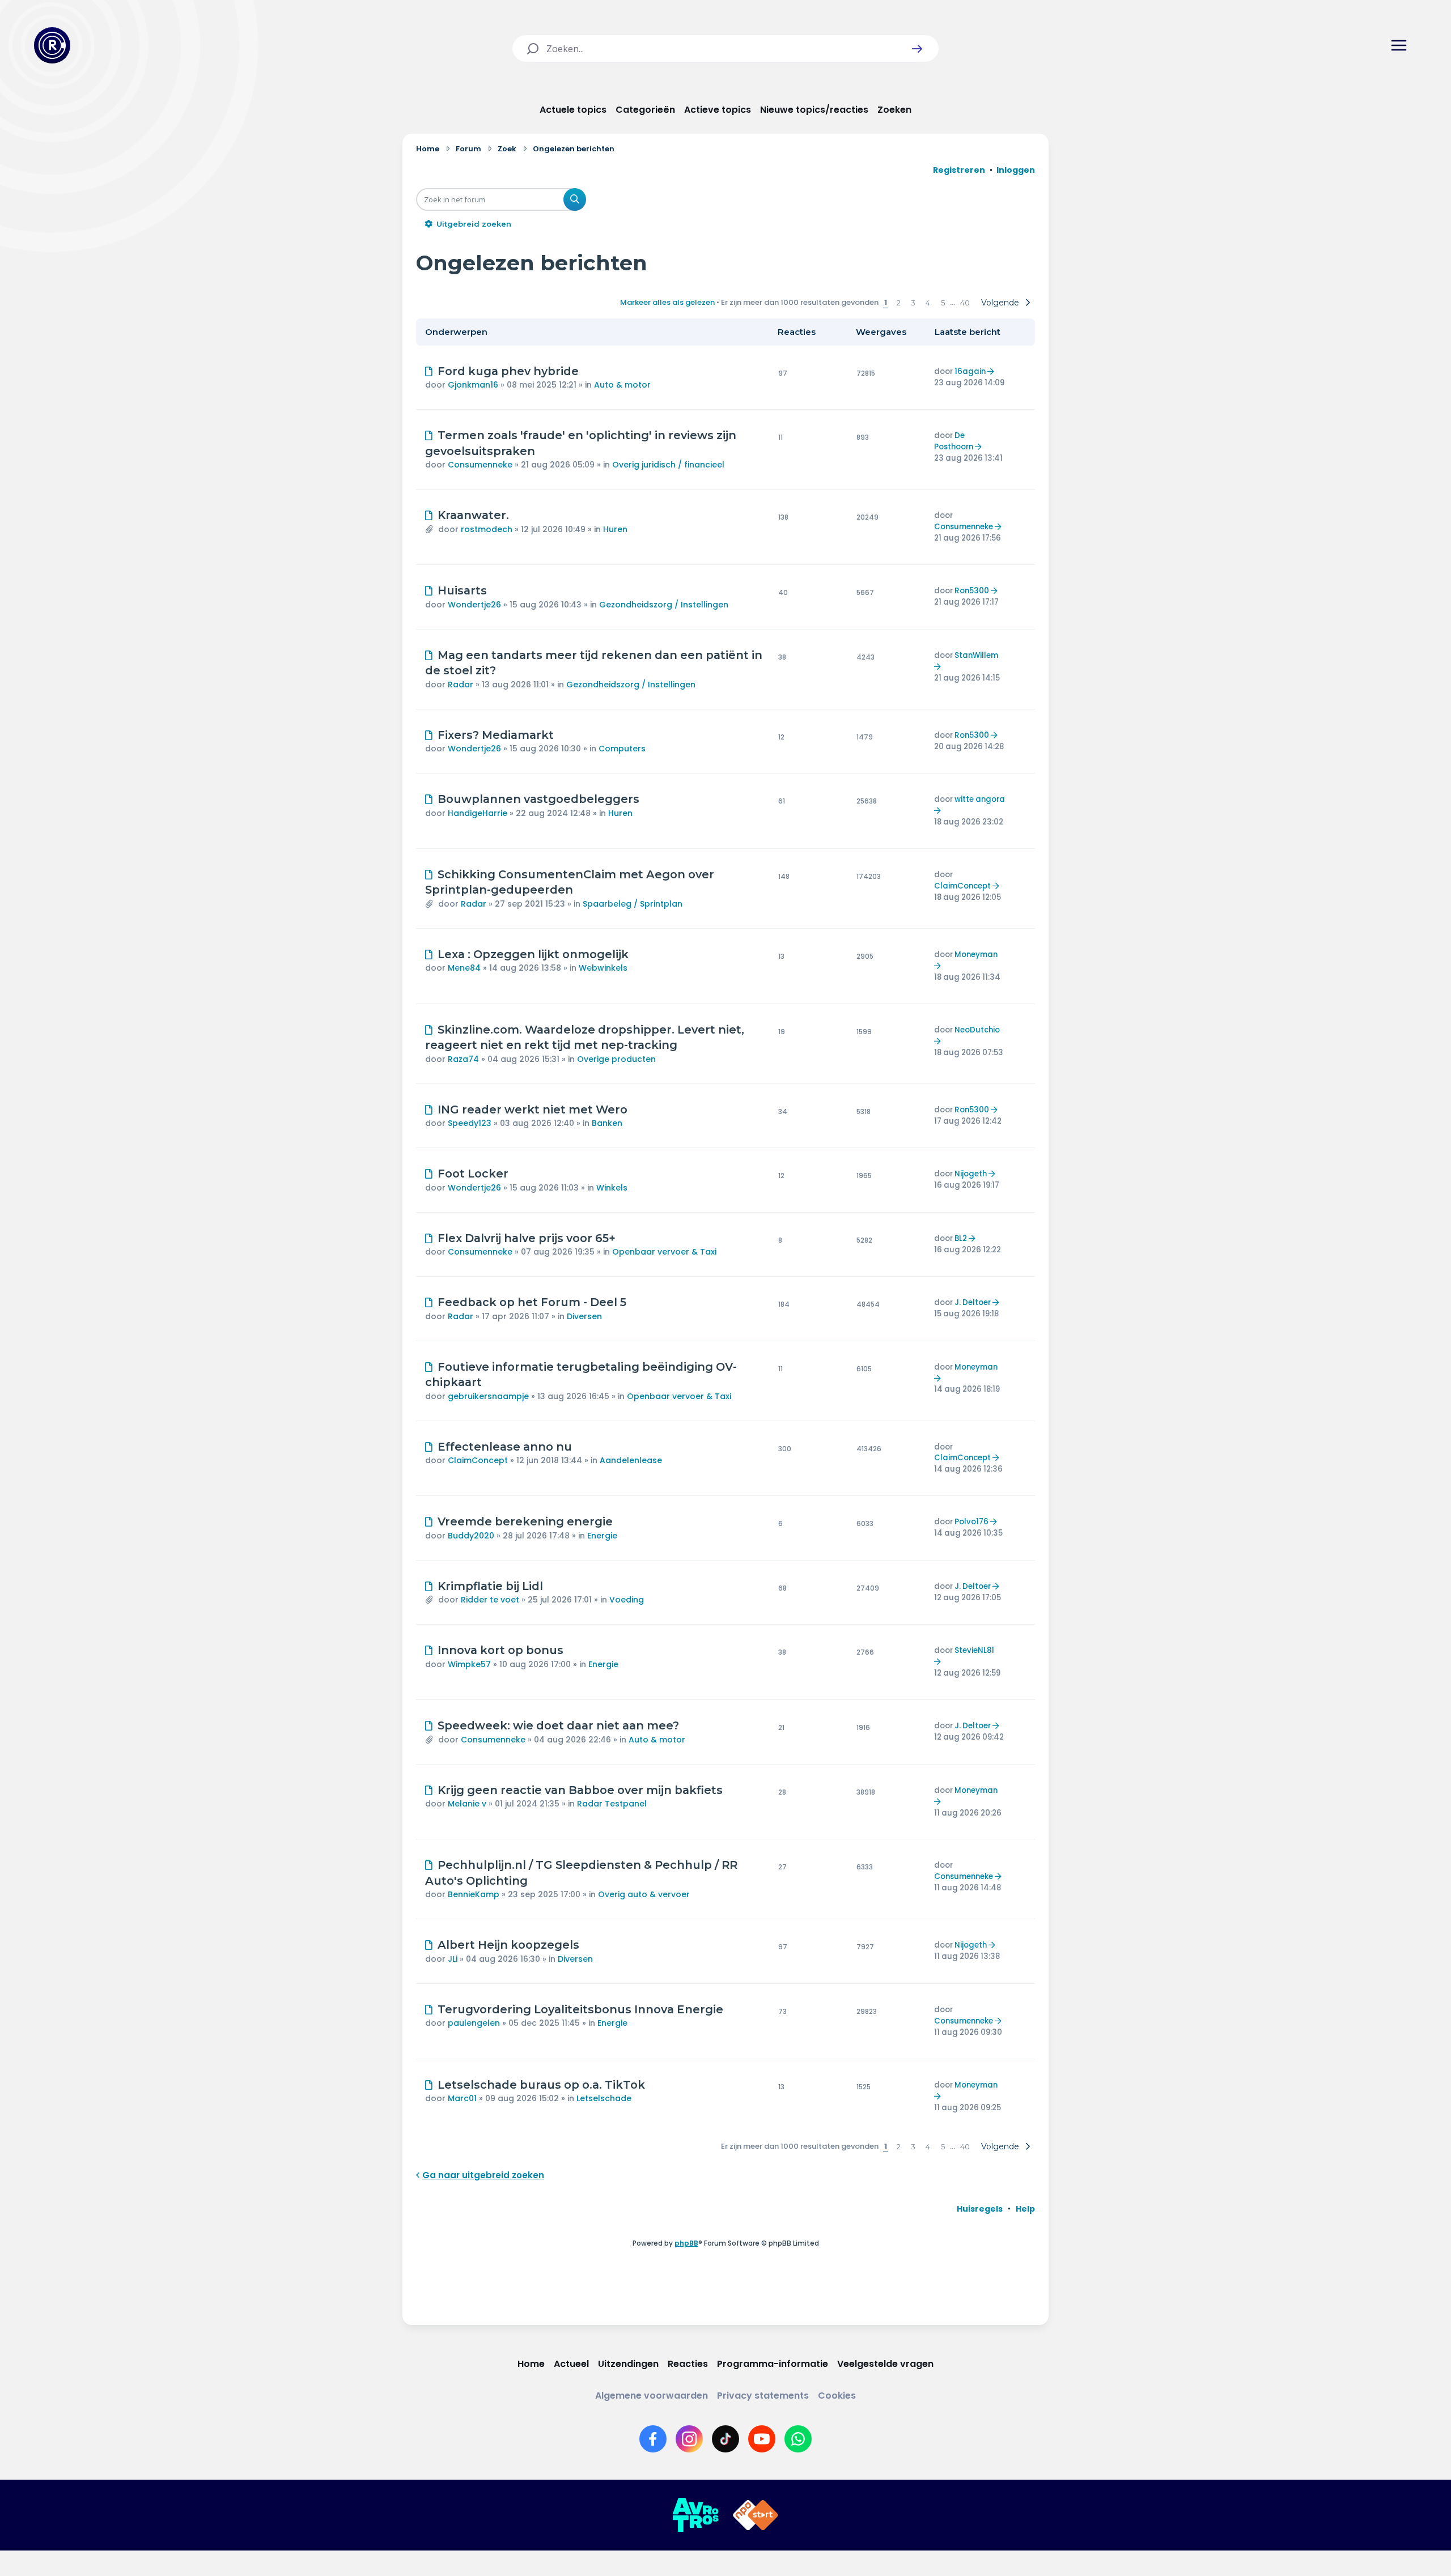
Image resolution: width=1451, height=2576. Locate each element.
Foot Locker (473, 1174)
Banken (607, 1123)
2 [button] (899, 303)
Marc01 (462, 2098)
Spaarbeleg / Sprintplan (633, 904)
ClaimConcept (962, 886)
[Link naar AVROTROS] (695, 2515)
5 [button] (943, 303)
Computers (622, 749)
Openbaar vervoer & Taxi (664, 1252)
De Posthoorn (954, 441)
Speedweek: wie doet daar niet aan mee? (558, 1725)
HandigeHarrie (478, 813)
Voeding (627, 1600)
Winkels (612, 1188)
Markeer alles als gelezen (667, 302)
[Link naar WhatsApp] (798, 2439)
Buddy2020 (471, 1536)
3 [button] (913, 303)
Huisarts (462, 590)
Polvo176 (971, 1522)
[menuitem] (980, 2209)
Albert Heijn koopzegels (508, 1945)
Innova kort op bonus (500, 1650)
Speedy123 (470, 1123)
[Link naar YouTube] (762, 2439)
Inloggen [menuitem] (1016, 170)
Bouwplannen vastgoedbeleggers (538, 799)
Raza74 (463, 1059)
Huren (615, 529)
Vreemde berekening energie (525, 1521)
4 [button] (928, 303)
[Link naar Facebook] (653, 2439)
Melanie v (467, 1804)
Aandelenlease (631, 1460)
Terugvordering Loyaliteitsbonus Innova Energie (580, 2009)
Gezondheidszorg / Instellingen (664, 605)
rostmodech (487, 529)
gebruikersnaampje (488, 1396)
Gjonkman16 (473, 385)
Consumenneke (480, 465)
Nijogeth (971, 1174)
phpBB (686, 2243)
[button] (917, 49)
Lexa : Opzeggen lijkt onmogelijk (533, 954)
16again (970, 371)
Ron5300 (972, 591)
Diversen (584, 1316)
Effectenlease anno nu (505, 1447)
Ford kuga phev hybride (508, 371)
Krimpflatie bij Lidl (490, 1586)
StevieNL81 (974, 1650)
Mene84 (464, 968)
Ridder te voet (490, 1600)
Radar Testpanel (612, 1804)
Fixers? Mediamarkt (496, 735)
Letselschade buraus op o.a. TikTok (541, 2085)
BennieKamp (474, 1894)
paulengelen (474, 2023)
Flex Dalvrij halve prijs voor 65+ (527, 1238)
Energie (602, 1536)
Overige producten (616, 1059)
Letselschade (604, 2098)
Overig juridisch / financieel (668, 465)
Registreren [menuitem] (959, 170)
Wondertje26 (474, 605)
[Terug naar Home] (52, 45)
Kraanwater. (473, 515)
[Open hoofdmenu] (1399, 45)
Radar (461, 685)
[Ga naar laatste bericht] (992, 371)
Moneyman (976, 955)
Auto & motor (622, 385)
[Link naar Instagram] (689, 2439)
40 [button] (965, 303)
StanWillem (976, 655)
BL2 (961, 1238)
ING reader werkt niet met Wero (533, 1110)
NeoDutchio (977, 1030)
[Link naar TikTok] (725, 2439)
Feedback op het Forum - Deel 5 (532, 1302)
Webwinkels (603, 968)
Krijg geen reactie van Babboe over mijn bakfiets (580, 1790)
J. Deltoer (973, 1302)
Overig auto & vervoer (644, 1894)
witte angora (980, 799)
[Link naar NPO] (756, 2515)
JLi (453, 1959)
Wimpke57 (469, 1664)
